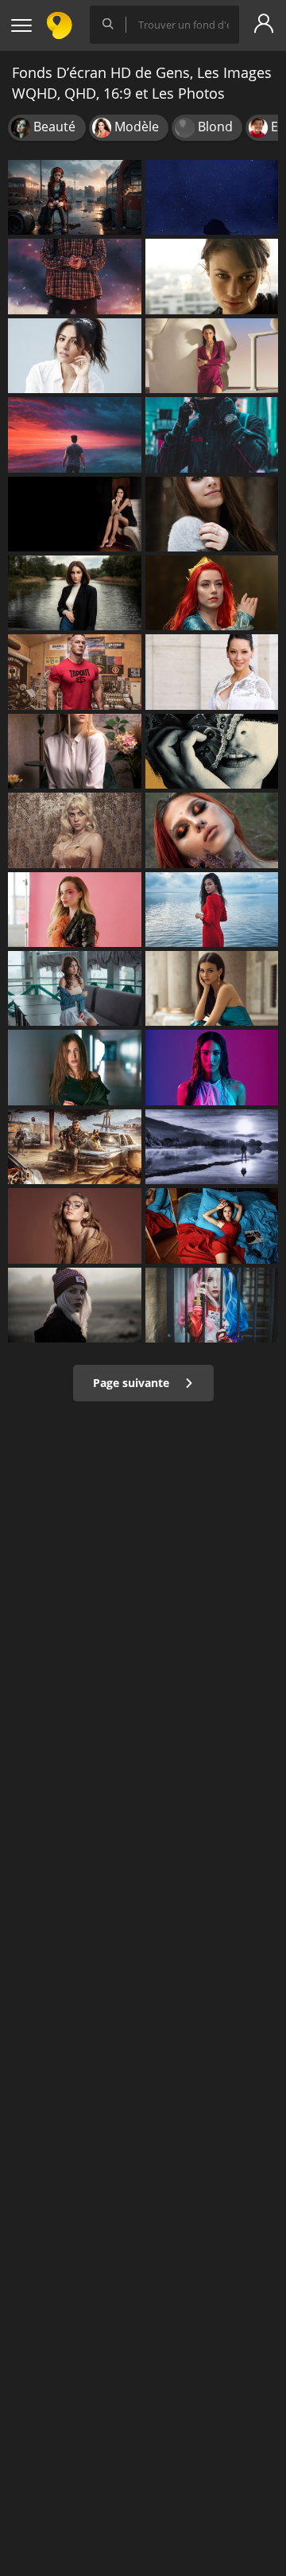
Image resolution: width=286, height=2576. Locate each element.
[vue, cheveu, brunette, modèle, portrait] (212, 276)
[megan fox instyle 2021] (212, 1067)
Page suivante (133, 1383)
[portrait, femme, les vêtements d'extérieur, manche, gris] (212, 514)
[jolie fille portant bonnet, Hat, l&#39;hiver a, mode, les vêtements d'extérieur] (75, 1305)
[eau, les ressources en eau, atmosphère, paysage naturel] (212, 1147)
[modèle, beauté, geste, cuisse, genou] (75, 514)
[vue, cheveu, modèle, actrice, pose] (75, 356)
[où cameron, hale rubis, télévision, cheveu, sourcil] (75, 910)
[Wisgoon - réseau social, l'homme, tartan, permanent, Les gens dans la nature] (75, 276)
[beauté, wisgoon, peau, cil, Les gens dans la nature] (212, 830)
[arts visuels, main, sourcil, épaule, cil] (212, 751)
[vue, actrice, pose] (212, 672)
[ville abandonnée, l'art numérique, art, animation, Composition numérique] (75, 197)
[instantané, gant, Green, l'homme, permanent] (212, 435)
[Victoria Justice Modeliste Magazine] (212, 988)
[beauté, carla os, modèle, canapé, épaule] (75, 988)
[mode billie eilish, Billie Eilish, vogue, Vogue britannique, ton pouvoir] (75, 830)
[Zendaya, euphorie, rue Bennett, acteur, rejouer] (212, 356)
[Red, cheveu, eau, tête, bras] (212, 910)
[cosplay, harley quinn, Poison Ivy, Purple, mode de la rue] (212, 1305)
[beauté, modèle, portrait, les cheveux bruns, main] (75, 1067)
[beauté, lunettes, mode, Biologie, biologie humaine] (75, 751)
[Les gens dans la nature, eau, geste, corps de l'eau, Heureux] (75, 435)
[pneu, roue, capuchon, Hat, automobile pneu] (75, 1147)
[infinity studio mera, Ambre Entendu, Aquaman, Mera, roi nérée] (212, 593)
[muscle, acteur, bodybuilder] (75, 672)
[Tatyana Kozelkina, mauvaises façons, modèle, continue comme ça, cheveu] (212, 1226)
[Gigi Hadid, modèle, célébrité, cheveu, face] (75, 1226)
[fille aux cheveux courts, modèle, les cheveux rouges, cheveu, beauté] (75, 593)
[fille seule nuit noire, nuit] (212, 197)
